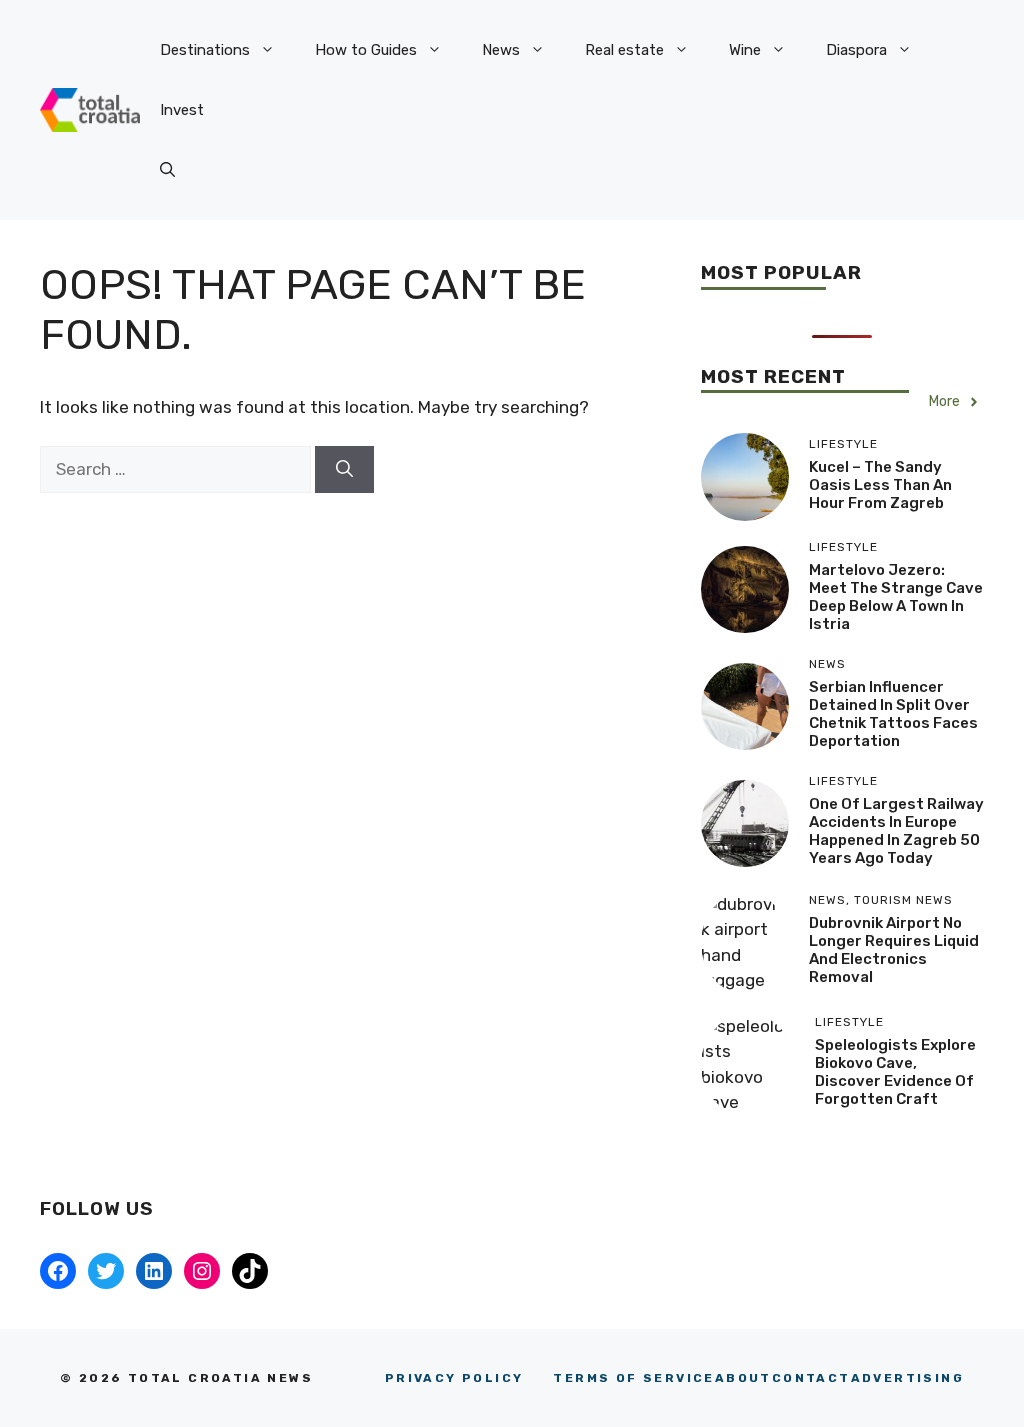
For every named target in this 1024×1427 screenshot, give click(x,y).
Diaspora (856, 50)
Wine (745, 50)
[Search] (344, 470)
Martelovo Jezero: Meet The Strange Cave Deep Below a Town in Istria (896, 597)
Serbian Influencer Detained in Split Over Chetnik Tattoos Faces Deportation (893, 714)
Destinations (205, 50)
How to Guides (366, 50)
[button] (167, 170)
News (501, 50)
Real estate (624, 50)
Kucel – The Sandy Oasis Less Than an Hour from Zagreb (880, 485)
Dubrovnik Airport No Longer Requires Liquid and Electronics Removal (894, 950)
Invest (182, 110)
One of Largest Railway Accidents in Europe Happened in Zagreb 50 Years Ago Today (896, 831)
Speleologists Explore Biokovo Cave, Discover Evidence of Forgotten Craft (895, 1072)
